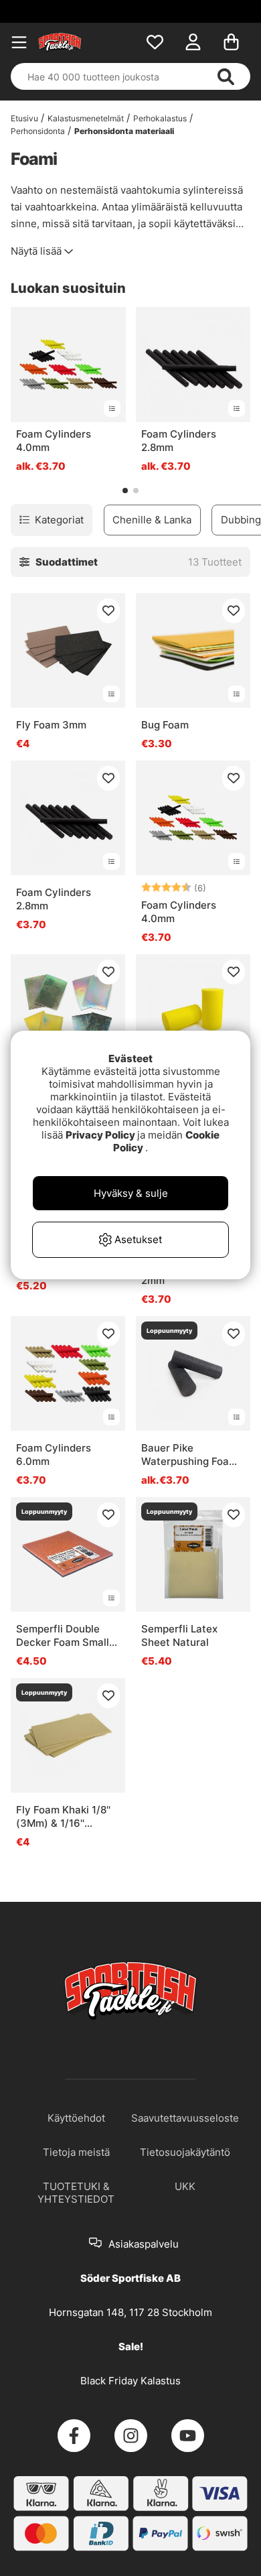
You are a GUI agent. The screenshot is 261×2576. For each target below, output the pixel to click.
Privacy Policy (100, 1135)
